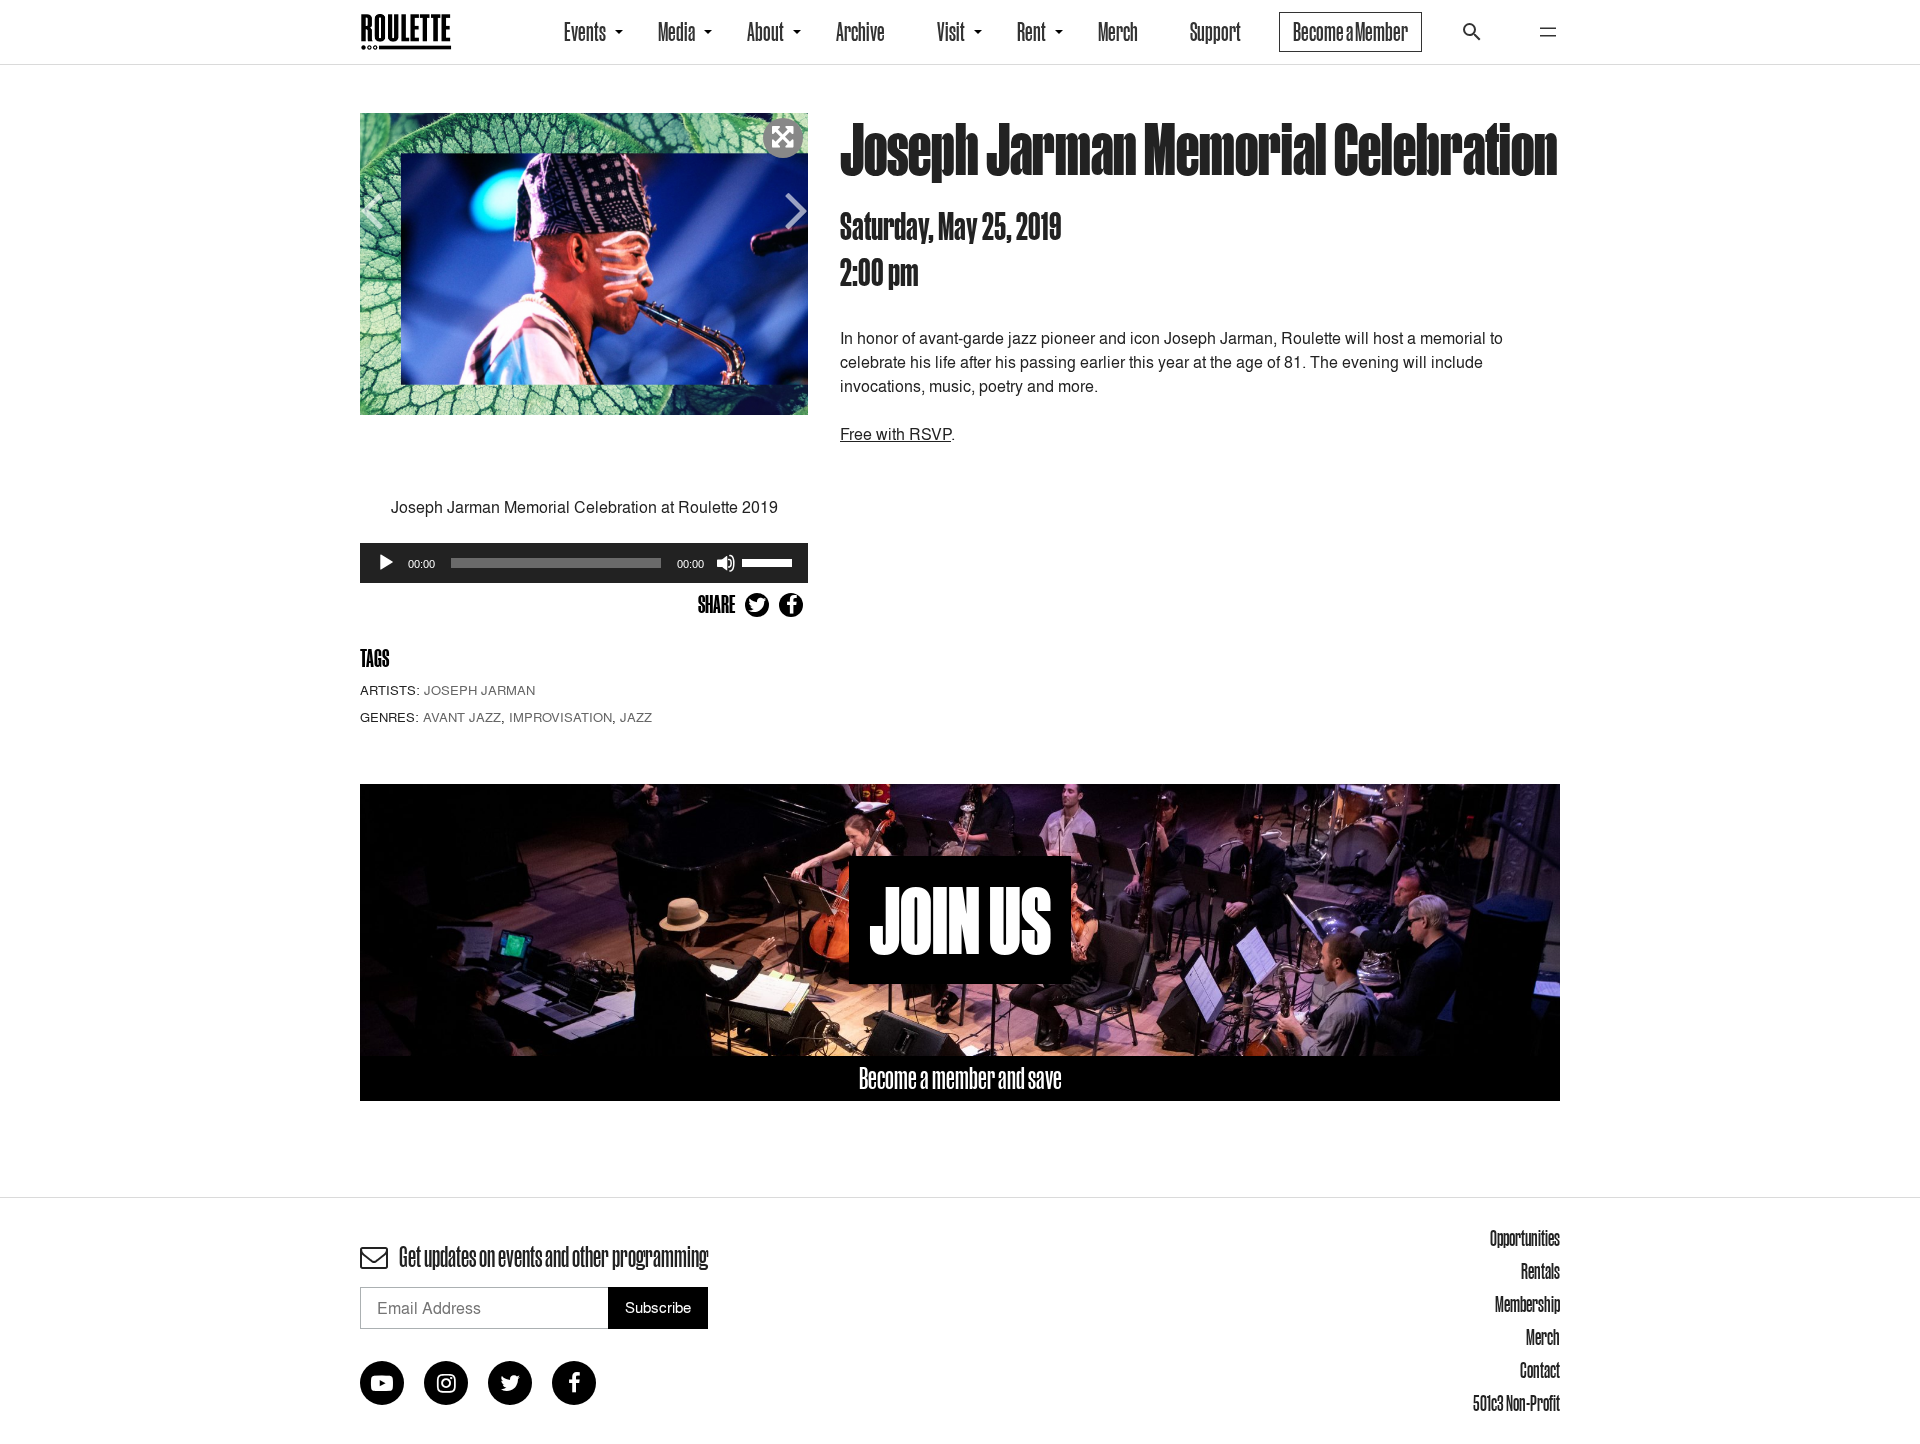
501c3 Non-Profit (1516, 1403)
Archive (860, 32)
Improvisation (560, 717)
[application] (584, 563)
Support (1215, 32)
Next (793, 208)
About (765, 32)
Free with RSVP (895, 434)
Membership (1527, 1304)
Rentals (1540, 1271)
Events (585, 32)
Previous (375, 208)
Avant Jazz (462, 717)
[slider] (770, 561)
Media (676, 32)
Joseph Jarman (479, 690)
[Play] (386, 563)
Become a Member (1350, 32)
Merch (1118, 32)
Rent (1031, 32)
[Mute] (726, 563)
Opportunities (1525, 1238)
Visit (951, 32)
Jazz (636, 717)
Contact (1540, 1370)
